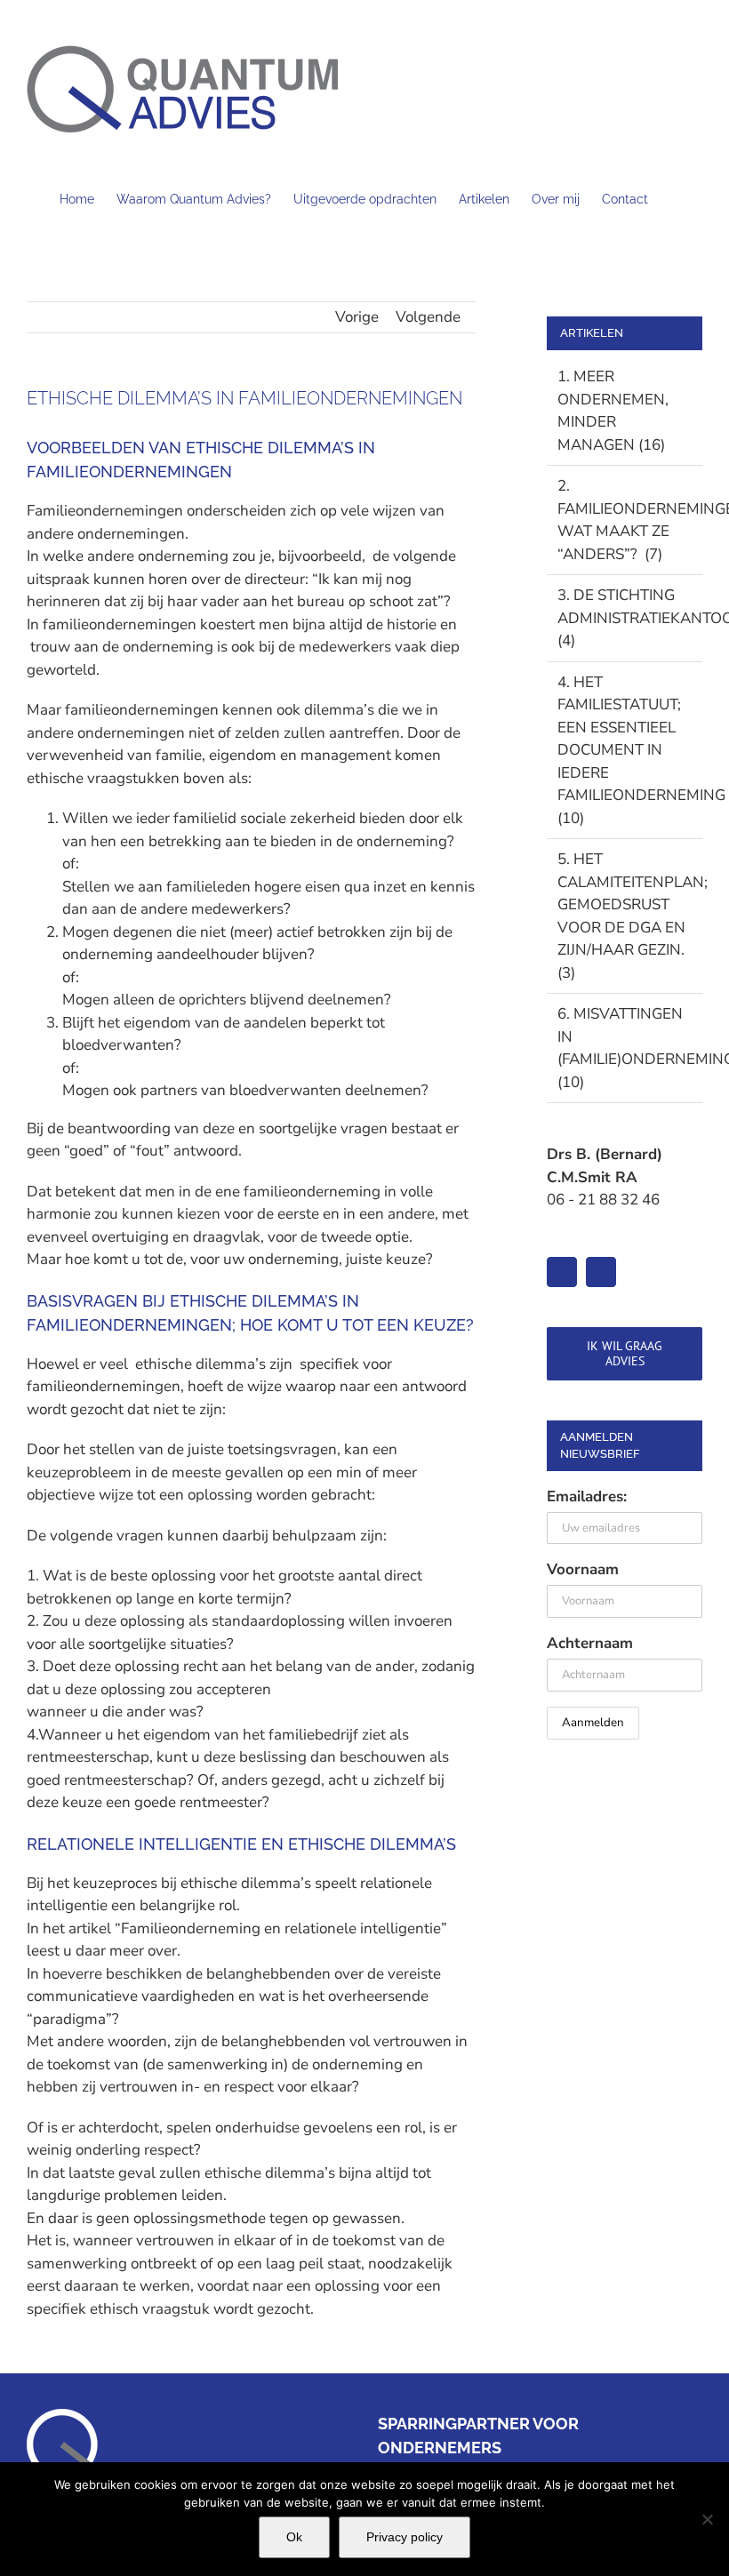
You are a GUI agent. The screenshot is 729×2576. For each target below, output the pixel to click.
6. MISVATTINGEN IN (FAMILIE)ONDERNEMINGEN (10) (625, 1048)
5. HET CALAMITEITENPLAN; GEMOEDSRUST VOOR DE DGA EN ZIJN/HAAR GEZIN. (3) (625, 916)
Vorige (357, 317)
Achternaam (590, 1643)
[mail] (601, 1272)
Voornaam (583, 1569)
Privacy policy (405, 2537)
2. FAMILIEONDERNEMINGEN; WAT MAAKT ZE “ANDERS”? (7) (625, 520)
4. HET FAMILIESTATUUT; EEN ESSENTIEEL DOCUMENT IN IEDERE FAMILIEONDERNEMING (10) (625, 750)
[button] (675, 197)
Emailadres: (587, 1496)
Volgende (428, 317)
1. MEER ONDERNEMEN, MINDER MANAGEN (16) (613, 411)
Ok (294, 2537)
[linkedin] (562, 1272)
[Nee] (707, 2519)
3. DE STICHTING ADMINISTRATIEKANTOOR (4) (625, 618)
